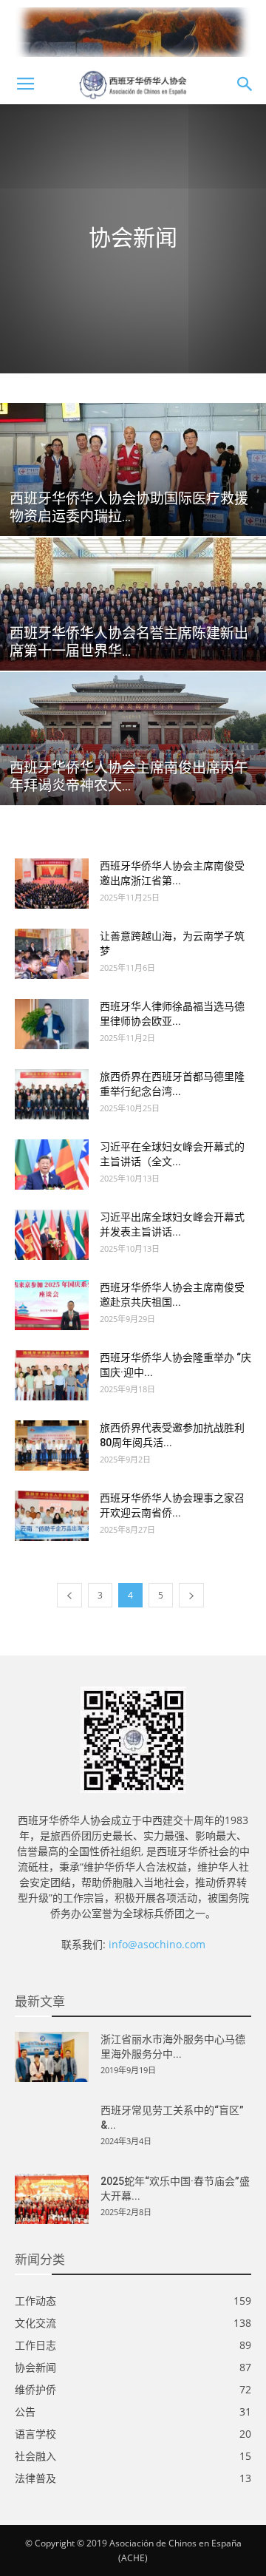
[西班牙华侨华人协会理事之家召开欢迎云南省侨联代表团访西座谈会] (52, 1516)
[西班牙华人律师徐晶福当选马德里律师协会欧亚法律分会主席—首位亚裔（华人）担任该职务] (52, 1024)
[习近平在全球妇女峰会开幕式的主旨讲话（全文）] (52, 1165)
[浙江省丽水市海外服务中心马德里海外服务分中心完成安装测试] (52, 2057)
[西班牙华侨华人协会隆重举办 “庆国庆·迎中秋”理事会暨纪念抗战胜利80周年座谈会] (52, 1376)
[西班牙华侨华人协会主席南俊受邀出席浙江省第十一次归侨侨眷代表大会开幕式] (52, 884)
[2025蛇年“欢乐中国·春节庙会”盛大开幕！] (52, 2199)
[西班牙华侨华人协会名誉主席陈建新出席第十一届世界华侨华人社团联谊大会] (133, 604)
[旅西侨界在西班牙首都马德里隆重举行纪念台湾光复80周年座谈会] (52, 1095)
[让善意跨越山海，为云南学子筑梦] (52, 954)
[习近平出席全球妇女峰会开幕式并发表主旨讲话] (52, 1235)
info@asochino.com (157, 1944)
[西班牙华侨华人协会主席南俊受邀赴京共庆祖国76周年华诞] (52, 1305)
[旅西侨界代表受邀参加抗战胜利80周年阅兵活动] (52, 1446)
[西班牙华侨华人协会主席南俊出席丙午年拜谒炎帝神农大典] (133, 739)
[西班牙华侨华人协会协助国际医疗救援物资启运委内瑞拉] (133, 470)
